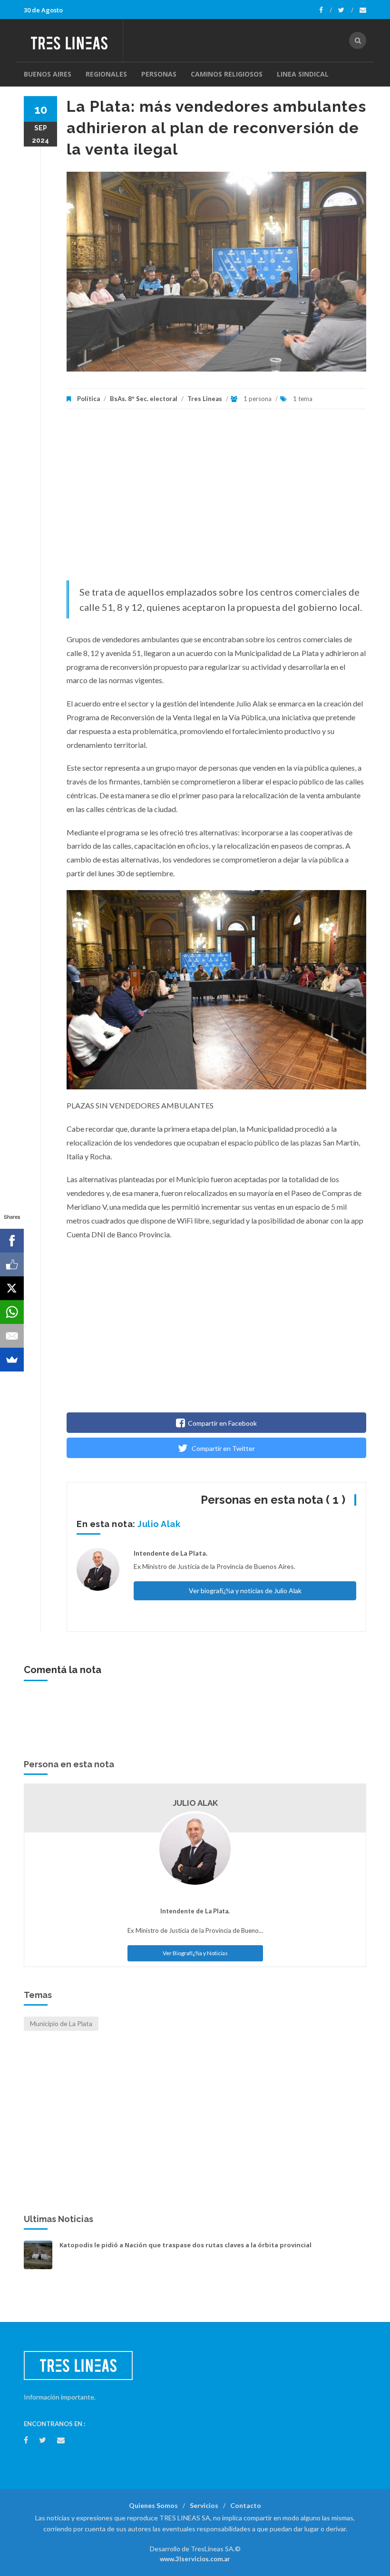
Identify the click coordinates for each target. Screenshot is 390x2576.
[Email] (12, 1336)
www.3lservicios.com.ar (195, 2559)
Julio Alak (159, 1524)
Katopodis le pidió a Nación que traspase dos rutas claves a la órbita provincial (185, 2245)
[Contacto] (363, 10)
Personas (159, 74)
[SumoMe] (12, 1360)
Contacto (246, 2505)
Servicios (204, 2505)
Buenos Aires (48, 74)
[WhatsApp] (12, 1312)
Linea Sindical (303, 74)
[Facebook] (326, 10)
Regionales (106, 74)
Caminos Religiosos (227, 74)
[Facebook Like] (12, 1264)
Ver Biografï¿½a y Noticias (195, 1953)
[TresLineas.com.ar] (73, 40)
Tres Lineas (205, 399)
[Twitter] (346, 10)
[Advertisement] (216, 500)
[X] (12, 1288)
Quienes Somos (153, 2505)
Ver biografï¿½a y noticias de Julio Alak (245, 1591)
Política (88, 399)
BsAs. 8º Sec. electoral (144, 399)
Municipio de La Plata (61, 2023)
